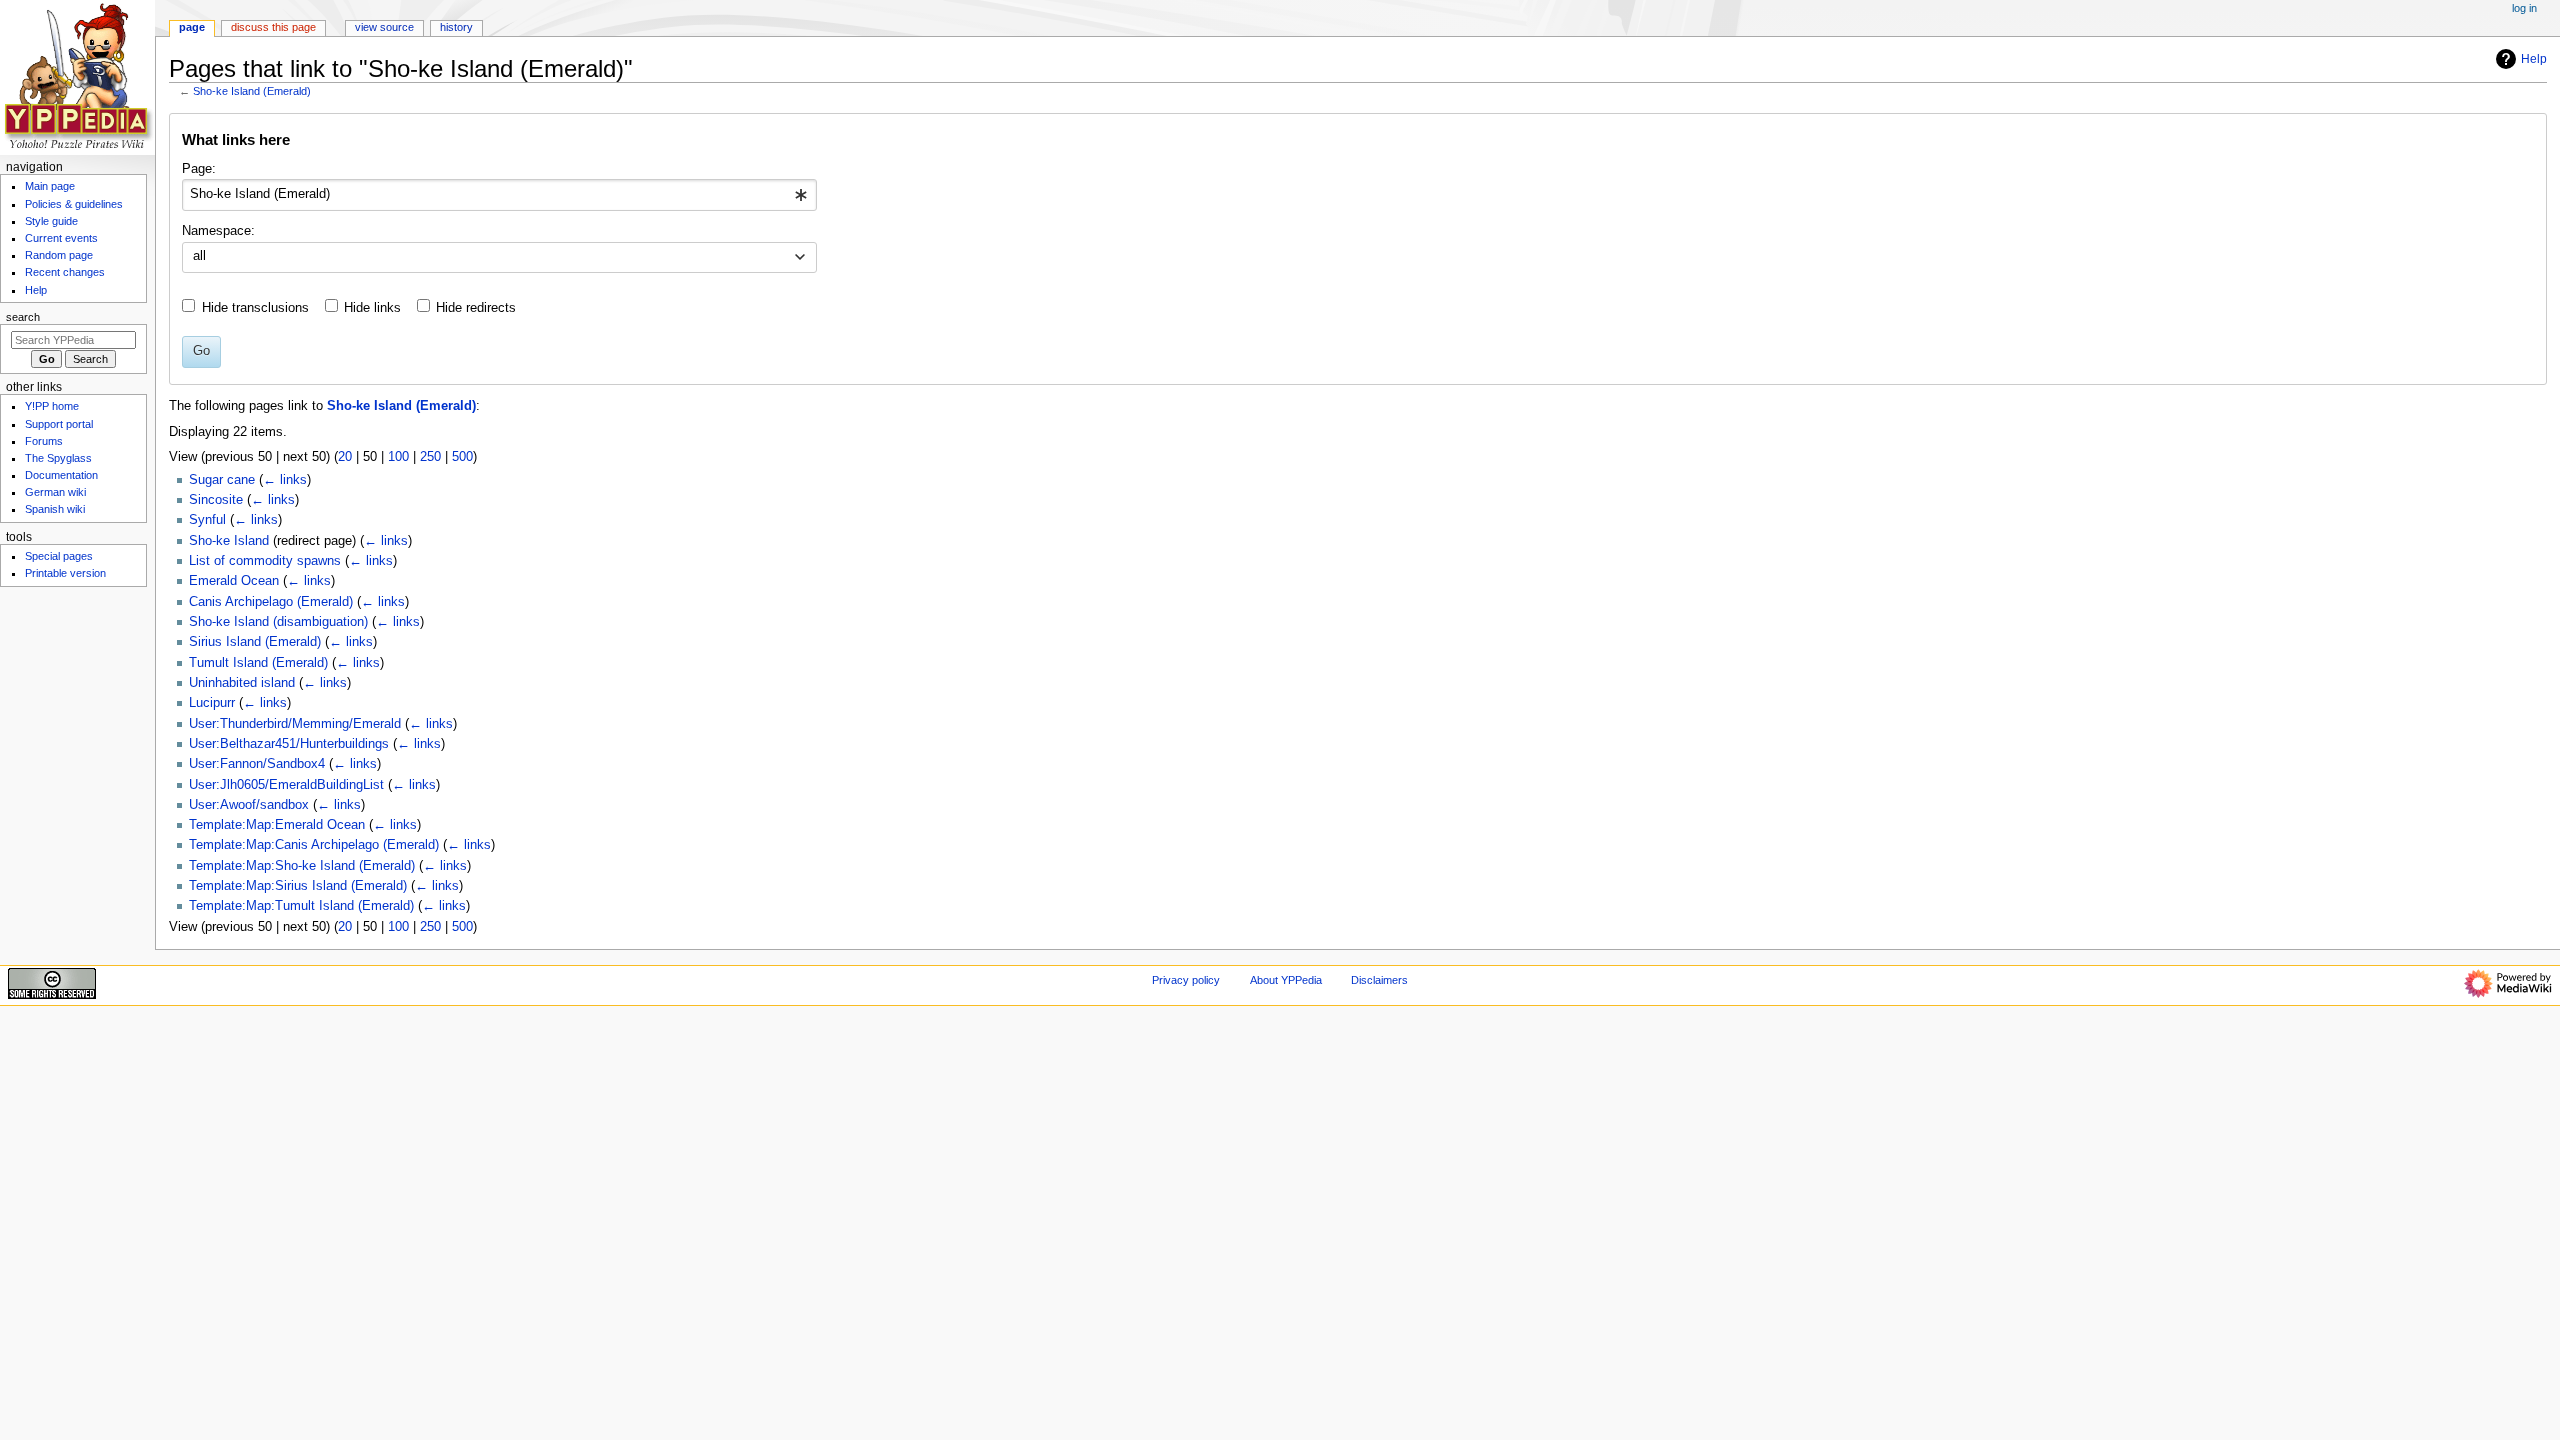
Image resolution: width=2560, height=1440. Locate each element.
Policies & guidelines (74, 204)
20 (345, 457)
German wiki (55, 492)
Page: (199, 169)
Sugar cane (222, 480)
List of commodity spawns (265, 561)
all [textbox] (199, 256)
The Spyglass (58, 458)
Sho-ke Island (229, 541)
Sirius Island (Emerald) (255, 642)
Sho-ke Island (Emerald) (252, 91)
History (456, 27)
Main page (50, 186)
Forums (44, 441)
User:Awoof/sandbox (249, 805)
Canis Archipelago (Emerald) (271, 602)
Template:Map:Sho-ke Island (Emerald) (302, 866)
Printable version (65, 573)
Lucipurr (212, 703)
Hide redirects (476, 308)
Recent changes (65, 272)
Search (23, 317)
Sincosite (216, 500)
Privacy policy (1186, 980)
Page (192, 27)
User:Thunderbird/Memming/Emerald (295, 724)
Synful (207, 520)
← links (285, 480)
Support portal (59, 424)
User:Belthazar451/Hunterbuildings (289, 744)
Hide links (372, 308)
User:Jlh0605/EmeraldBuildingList (286, 785)
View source (384, 27)
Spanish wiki (55, 509)
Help (2534, 59)
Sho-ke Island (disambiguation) (278, 622)
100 (398, 457)
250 (430, 457)
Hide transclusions (255, 308)
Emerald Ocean (234, 581)
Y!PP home (52, 406)
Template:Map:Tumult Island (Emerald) (301, 906)
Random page (59, 255)
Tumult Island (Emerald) (258, 663)
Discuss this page (273, 27)
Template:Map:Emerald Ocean (277, 825)
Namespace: (218, 231)
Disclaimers (1379, 980)
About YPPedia (1286, 980)
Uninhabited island (242, 683)
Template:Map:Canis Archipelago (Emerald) (314, 845)
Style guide (51, 221)
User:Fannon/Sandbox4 (257, 764)
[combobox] (499, 195)
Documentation (61, 475)
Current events (61, 238)
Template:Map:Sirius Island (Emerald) (298, 886)
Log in (2524, 8)
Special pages (59, 556)
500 (462, 457)
